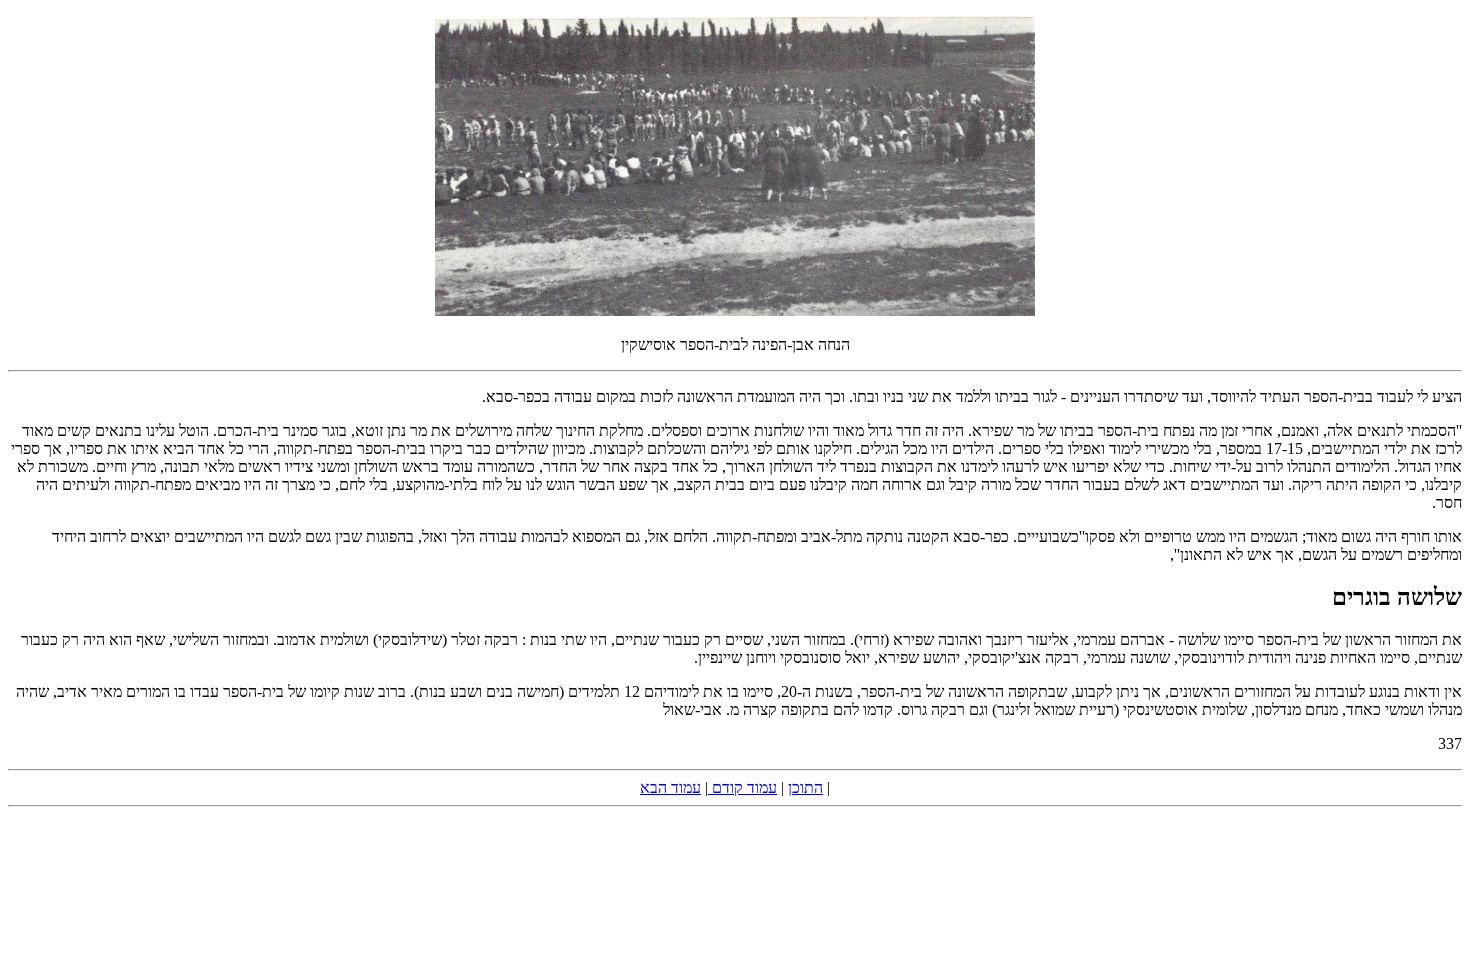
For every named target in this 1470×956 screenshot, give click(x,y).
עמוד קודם (742, 787)
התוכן (805, 787)
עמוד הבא (670, 787)
